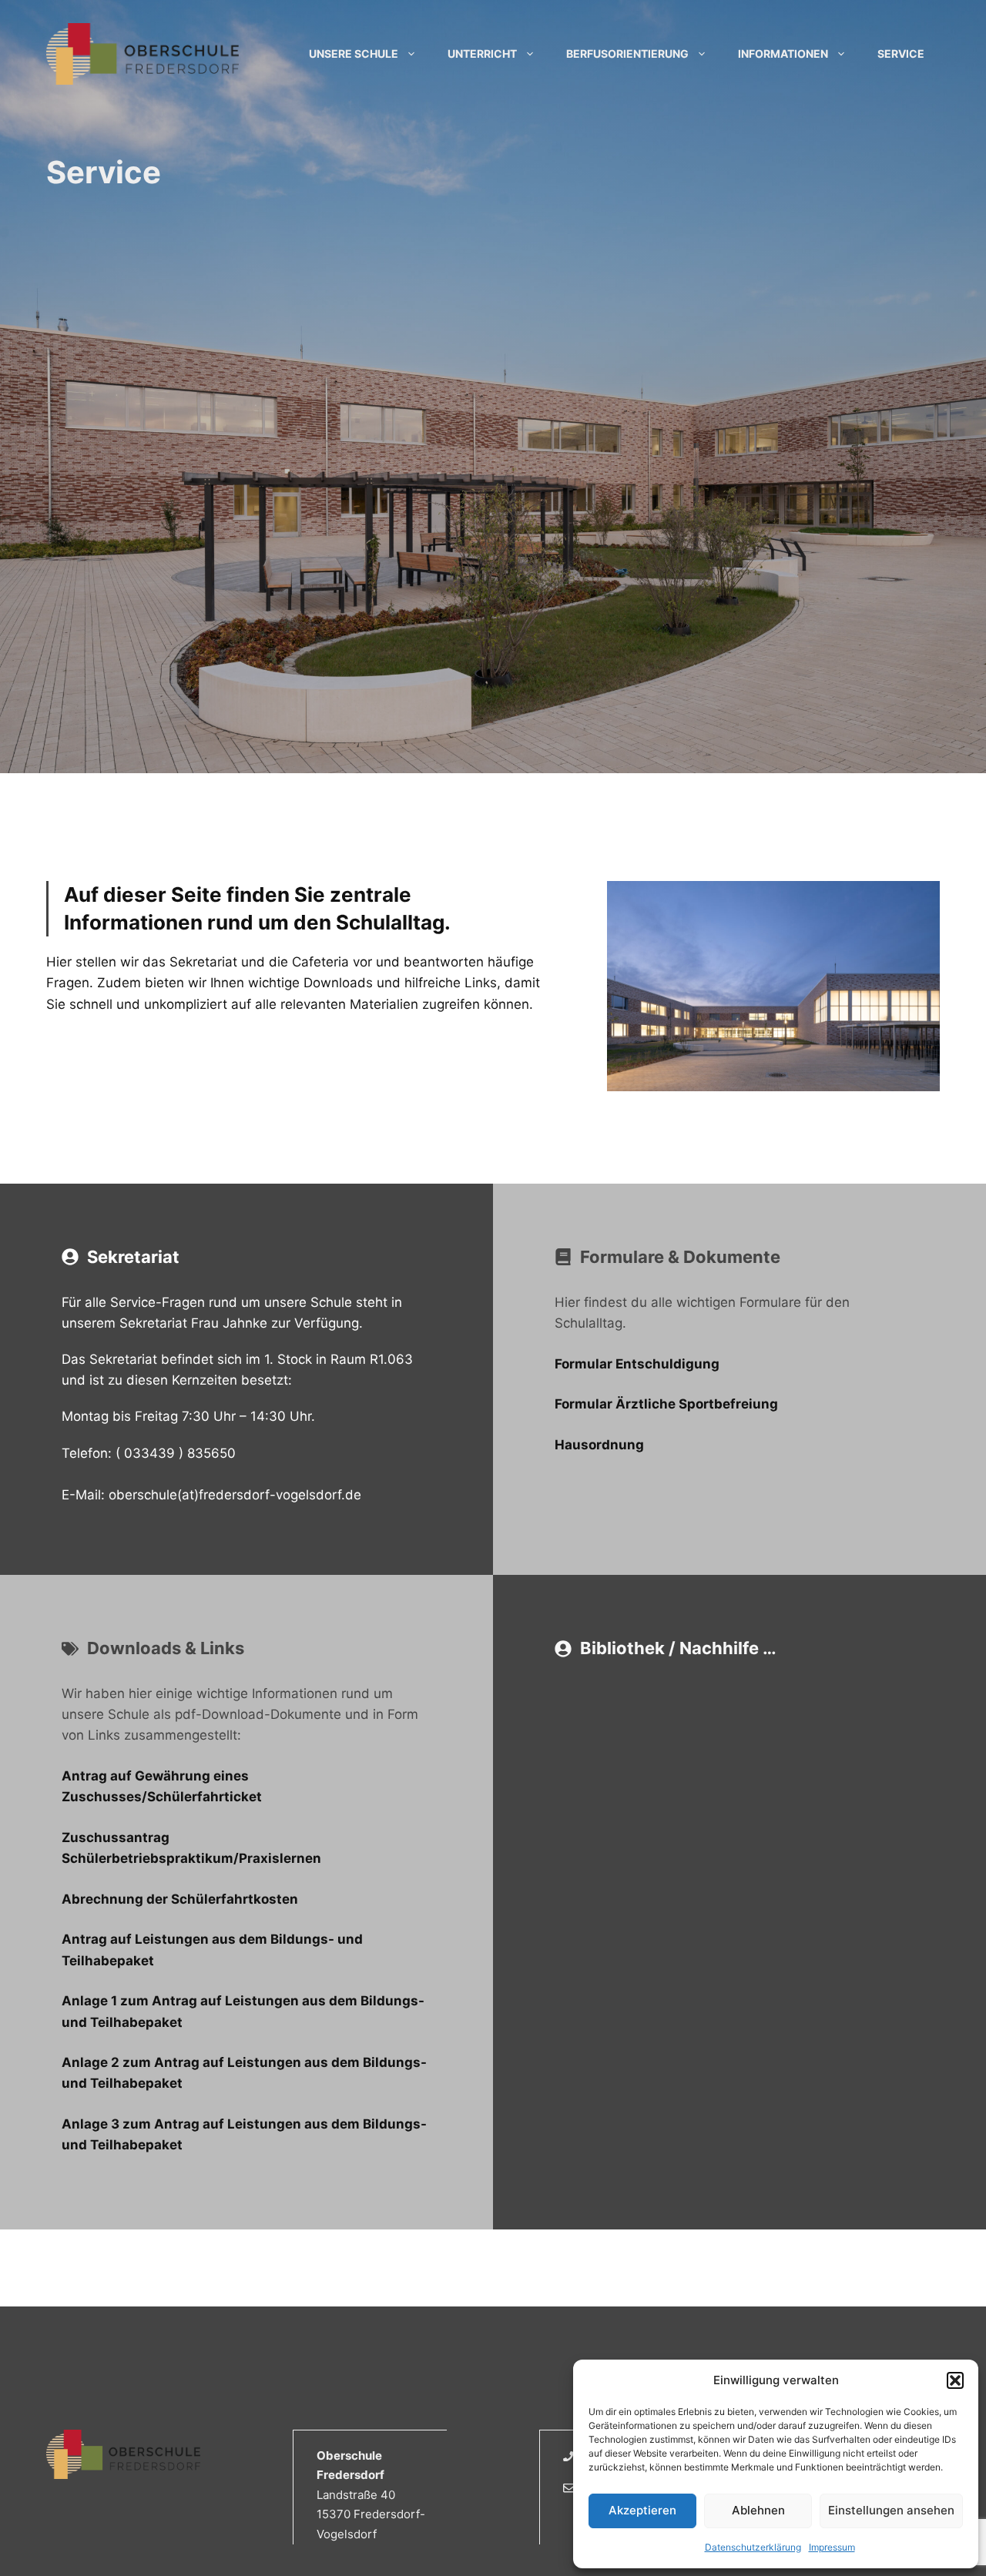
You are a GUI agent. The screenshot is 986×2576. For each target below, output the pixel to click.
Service (901, 54)
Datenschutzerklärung (753, 2547)
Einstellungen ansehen (891, 2510)
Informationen (783, 54)
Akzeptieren (642, 2510)
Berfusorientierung (627, 54)
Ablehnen (758, 2510)
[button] (955, 2380)
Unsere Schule (354, 54)
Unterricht (482, 54)
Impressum (832, 2547)
